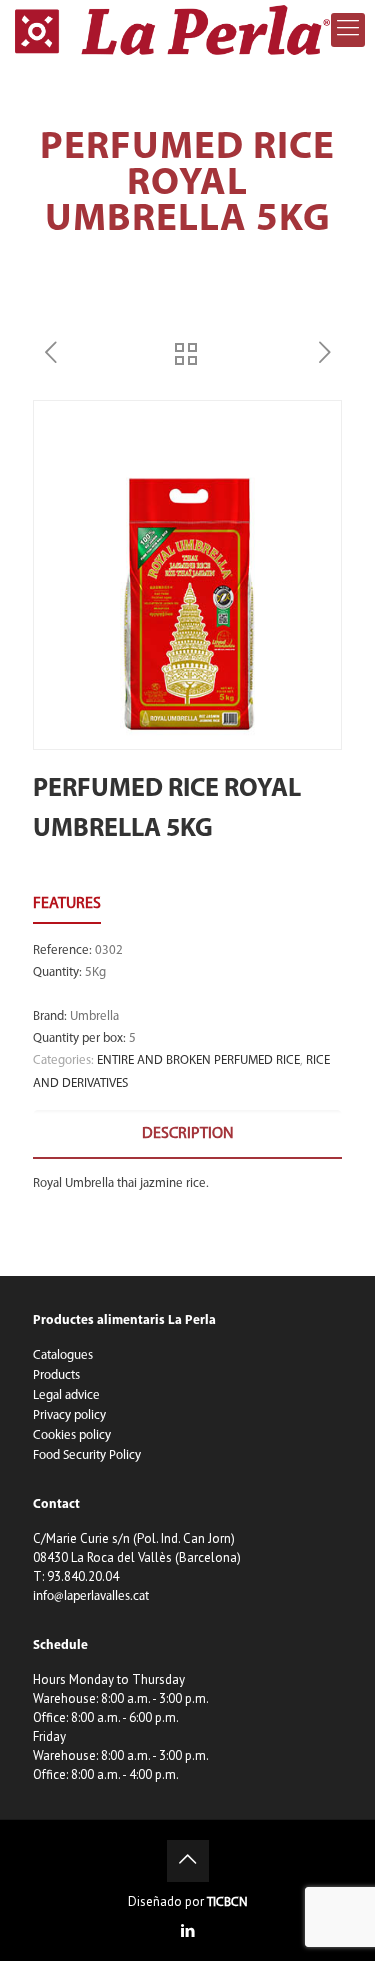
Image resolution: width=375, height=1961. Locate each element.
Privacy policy (69, 1415)
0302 (109, 950)
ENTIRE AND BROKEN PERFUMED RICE (198, 1060)
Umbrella (94, 1016)
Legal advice (66, 1395)
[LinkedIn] (187, 1932)
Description (188, 1134)
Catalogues (63, 1355)
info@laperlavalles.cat (91, 1596)
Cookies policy (72, 1435)
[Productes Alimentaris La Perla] (172, 30)
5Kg (95, 972)
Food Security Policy (87, 1455)
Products (56, 1375)
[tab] (187, 1134)
